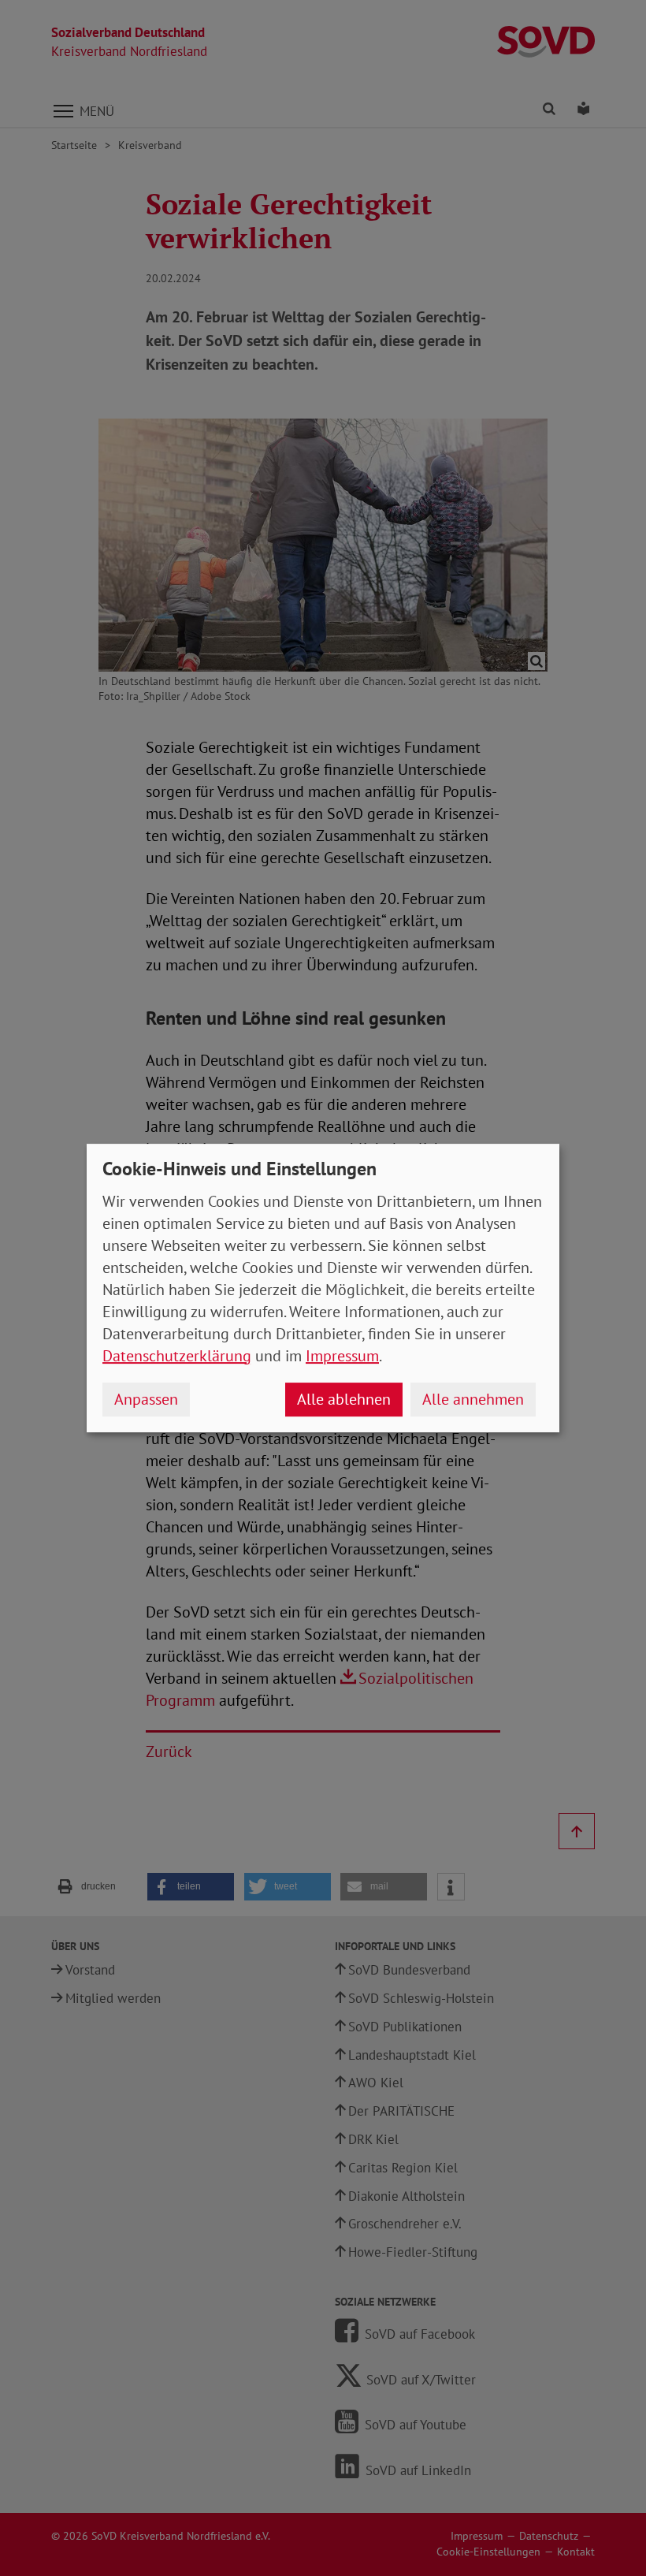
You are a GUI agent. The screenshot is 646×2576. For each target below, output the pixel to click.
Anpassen (146, 1399)
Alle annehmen (473, 1399)
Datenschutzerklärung (177, 1356)
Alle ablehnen (344, 1399)
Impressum (342, 1356)
